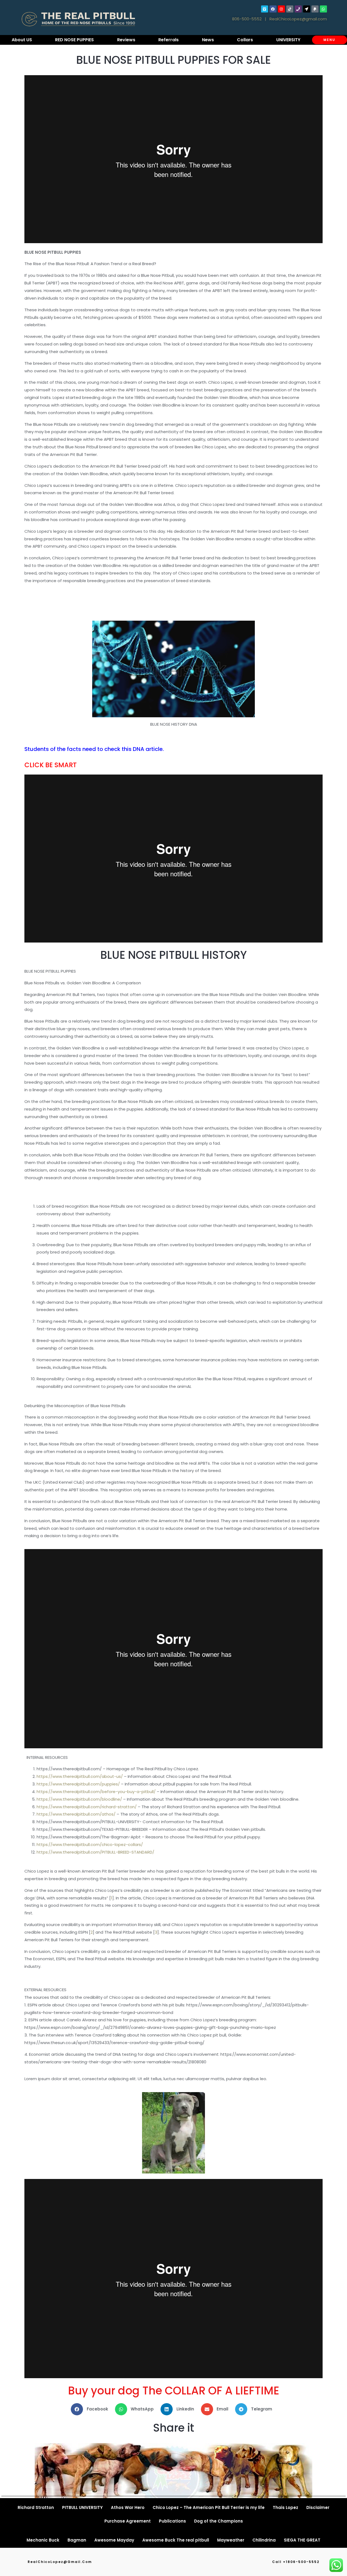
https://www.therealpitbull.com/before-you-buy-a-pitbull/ (96, 1792)
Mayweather (231, 2540)
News (208, 40)
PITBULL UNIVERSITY (82, 2507)
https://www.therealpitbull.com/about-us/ (80, 1776)
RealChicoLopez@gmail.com (298, 19)
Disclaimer (318, 2507)
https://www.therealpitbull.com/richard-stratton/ (87, 1807)
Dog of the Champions (219, 2521)
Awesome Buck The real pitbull (176, 2540)
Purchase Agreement (128, 2521)
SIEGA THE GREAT (302, 2540)
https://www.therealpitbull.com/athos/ (76, 1814)
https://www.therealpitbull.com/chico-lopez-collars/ (90, 1844)
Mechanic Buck (43, 2540)
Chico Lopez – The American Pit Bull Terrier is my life (209, 2507)
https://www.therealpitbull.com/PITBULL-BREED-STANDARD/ (95, 1852)
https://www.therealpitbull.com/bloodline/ (79, 1799)
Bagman (77, 2540)
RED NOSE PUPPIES (74, 40)
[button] (91, 2409)
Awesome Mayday (114, 2540)
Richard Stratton (36, 2507)
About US (22, 40)
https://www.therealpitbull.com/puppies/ (78, 1784)
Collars (245, 40)
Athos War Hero (128, 2507)
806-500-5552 (247, 19)
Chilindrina (264, 2540)
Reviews (126, 40)
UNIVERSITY (288, 40)
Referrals (168, 40)
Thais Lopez (285, 2507)
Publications (172, 2521)
